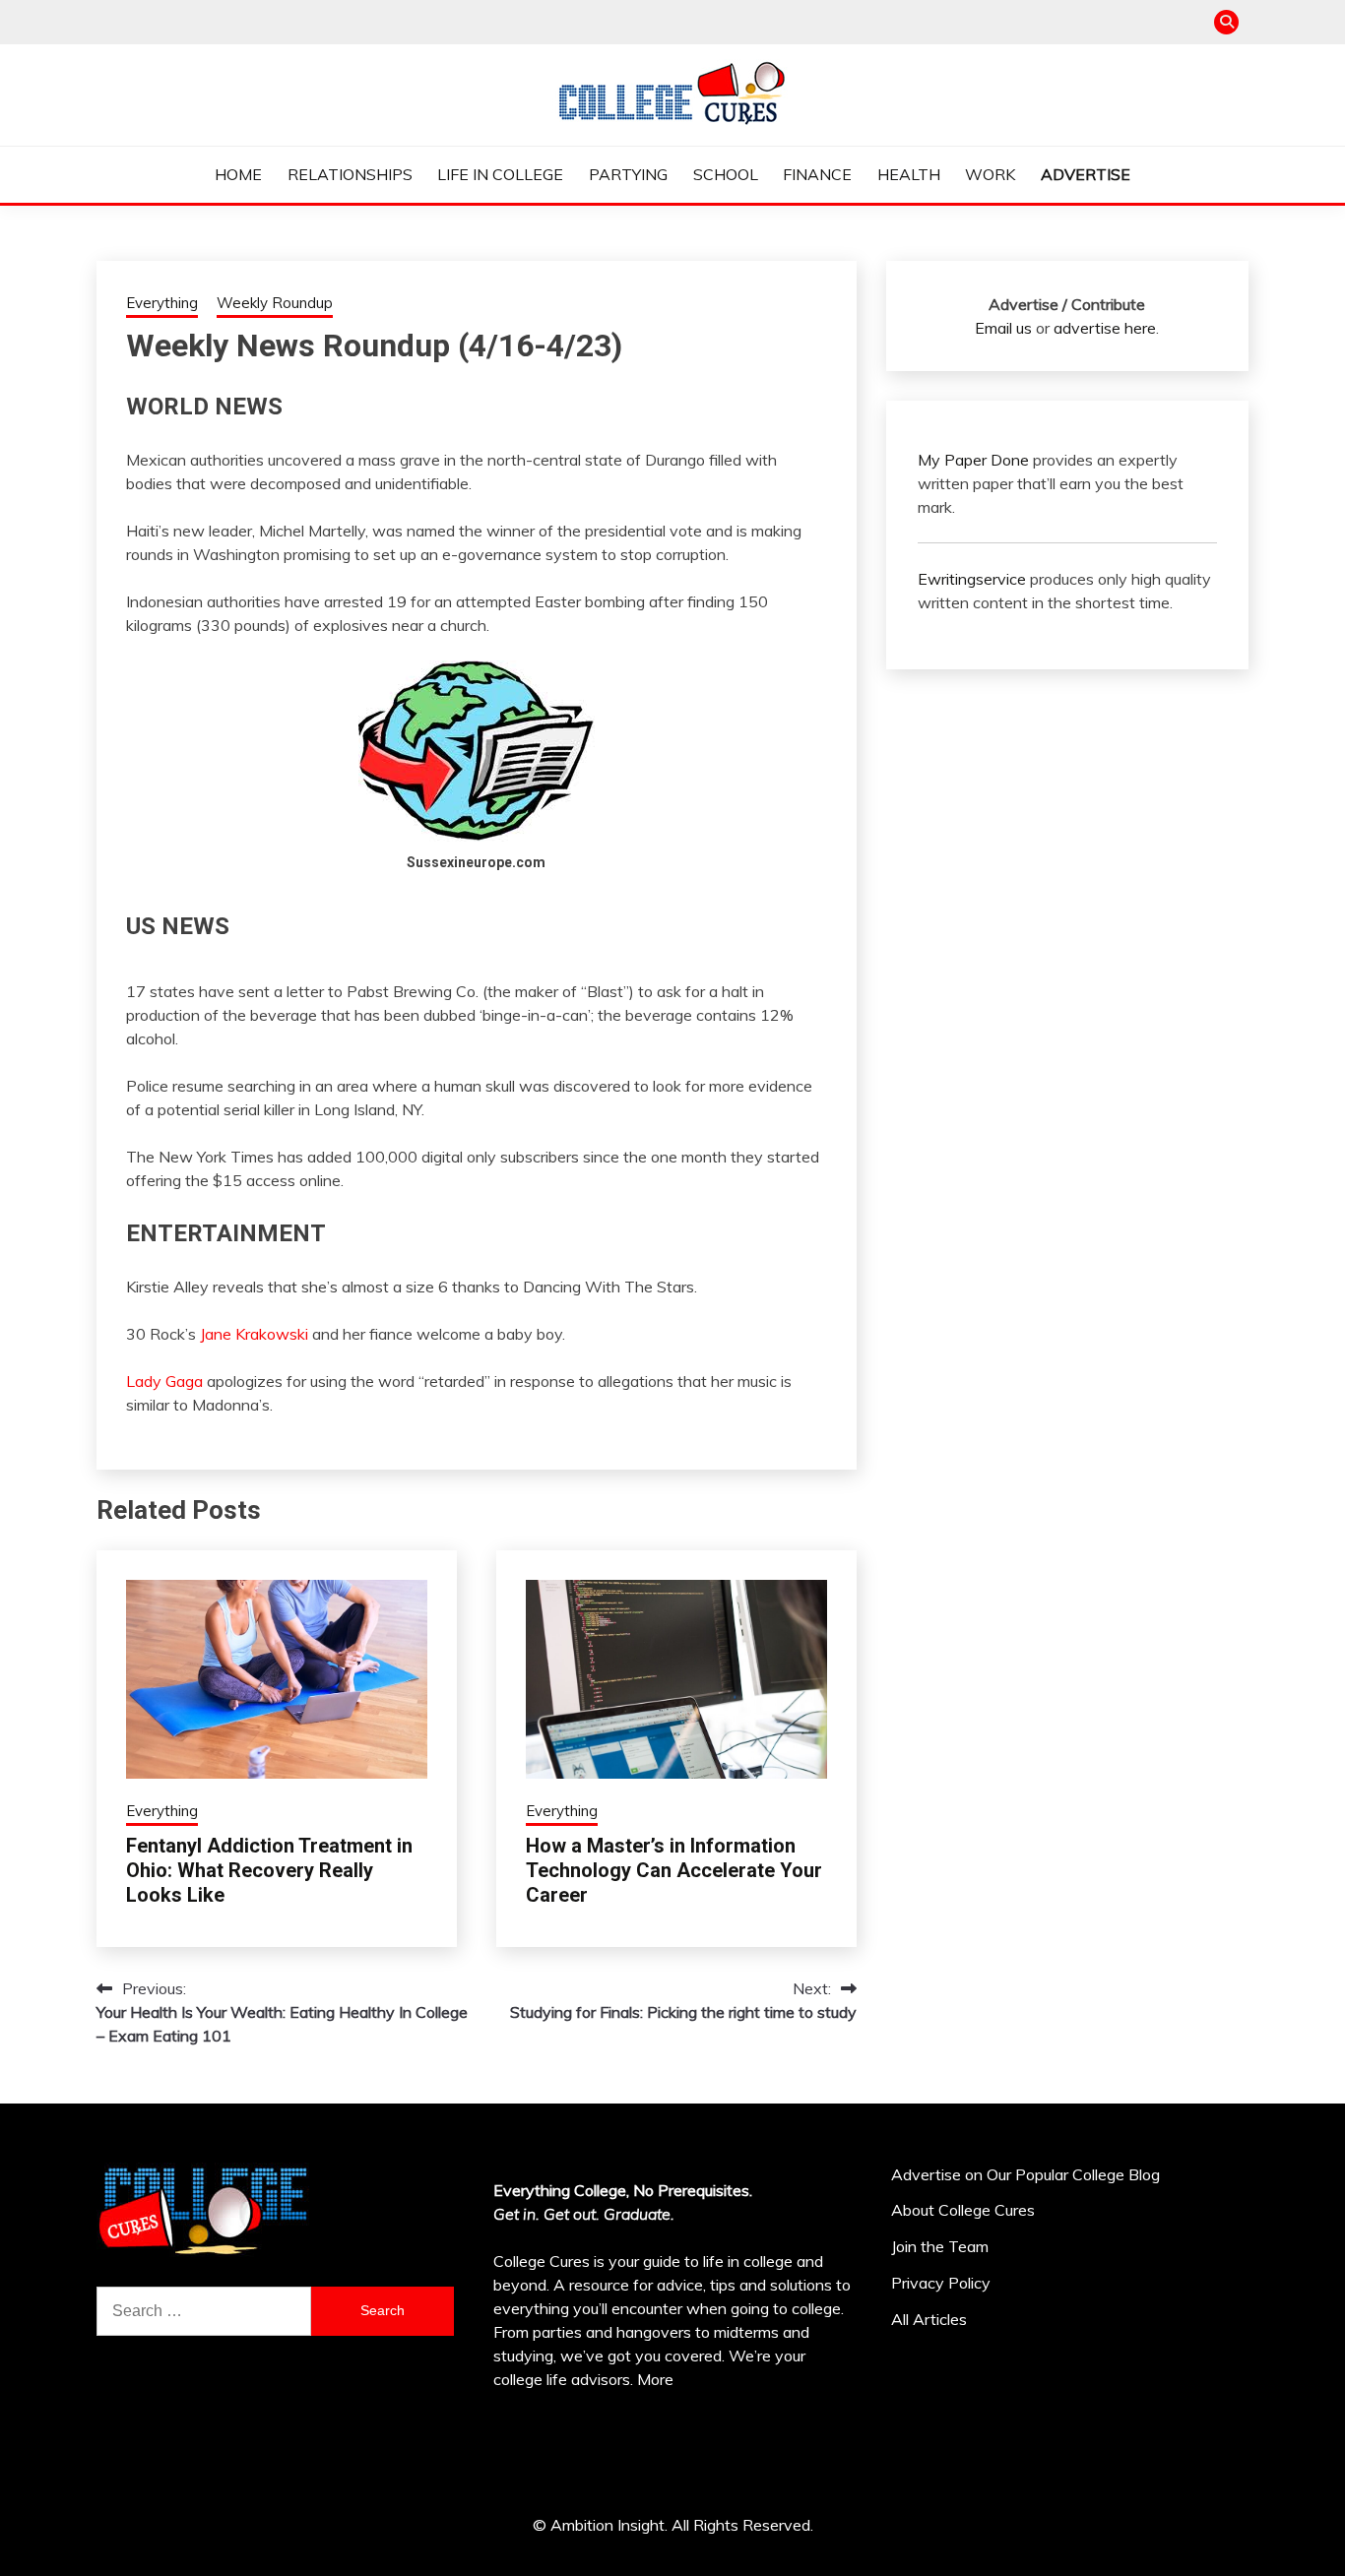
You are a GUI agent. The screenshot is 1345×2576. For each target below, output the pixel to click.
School (726, 174)
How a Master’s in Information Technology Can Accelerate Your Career (674, 1870)
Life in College (500, 174)
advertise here (1105, 328)
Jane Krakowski (254, 1334)
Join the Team (940, 2246)
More (655, 2379)
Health (909, 174)
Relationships (350, 174)
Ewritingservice (972, 579)
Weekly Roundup (275, 303)
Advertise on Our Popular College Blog (1025, 2174)
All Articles (929, 2319)
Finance (817, 174)
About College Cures (963, 2210)
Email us (1003, 328)
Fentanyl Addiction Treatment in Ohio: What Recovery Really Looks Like (269, 1870)
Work (990, 174)
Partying (628, 174)
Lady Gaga (164, 1381)
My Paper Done (973, 460)
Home (238, 174)
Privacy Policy (941, 2283)
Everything (162, 303)
